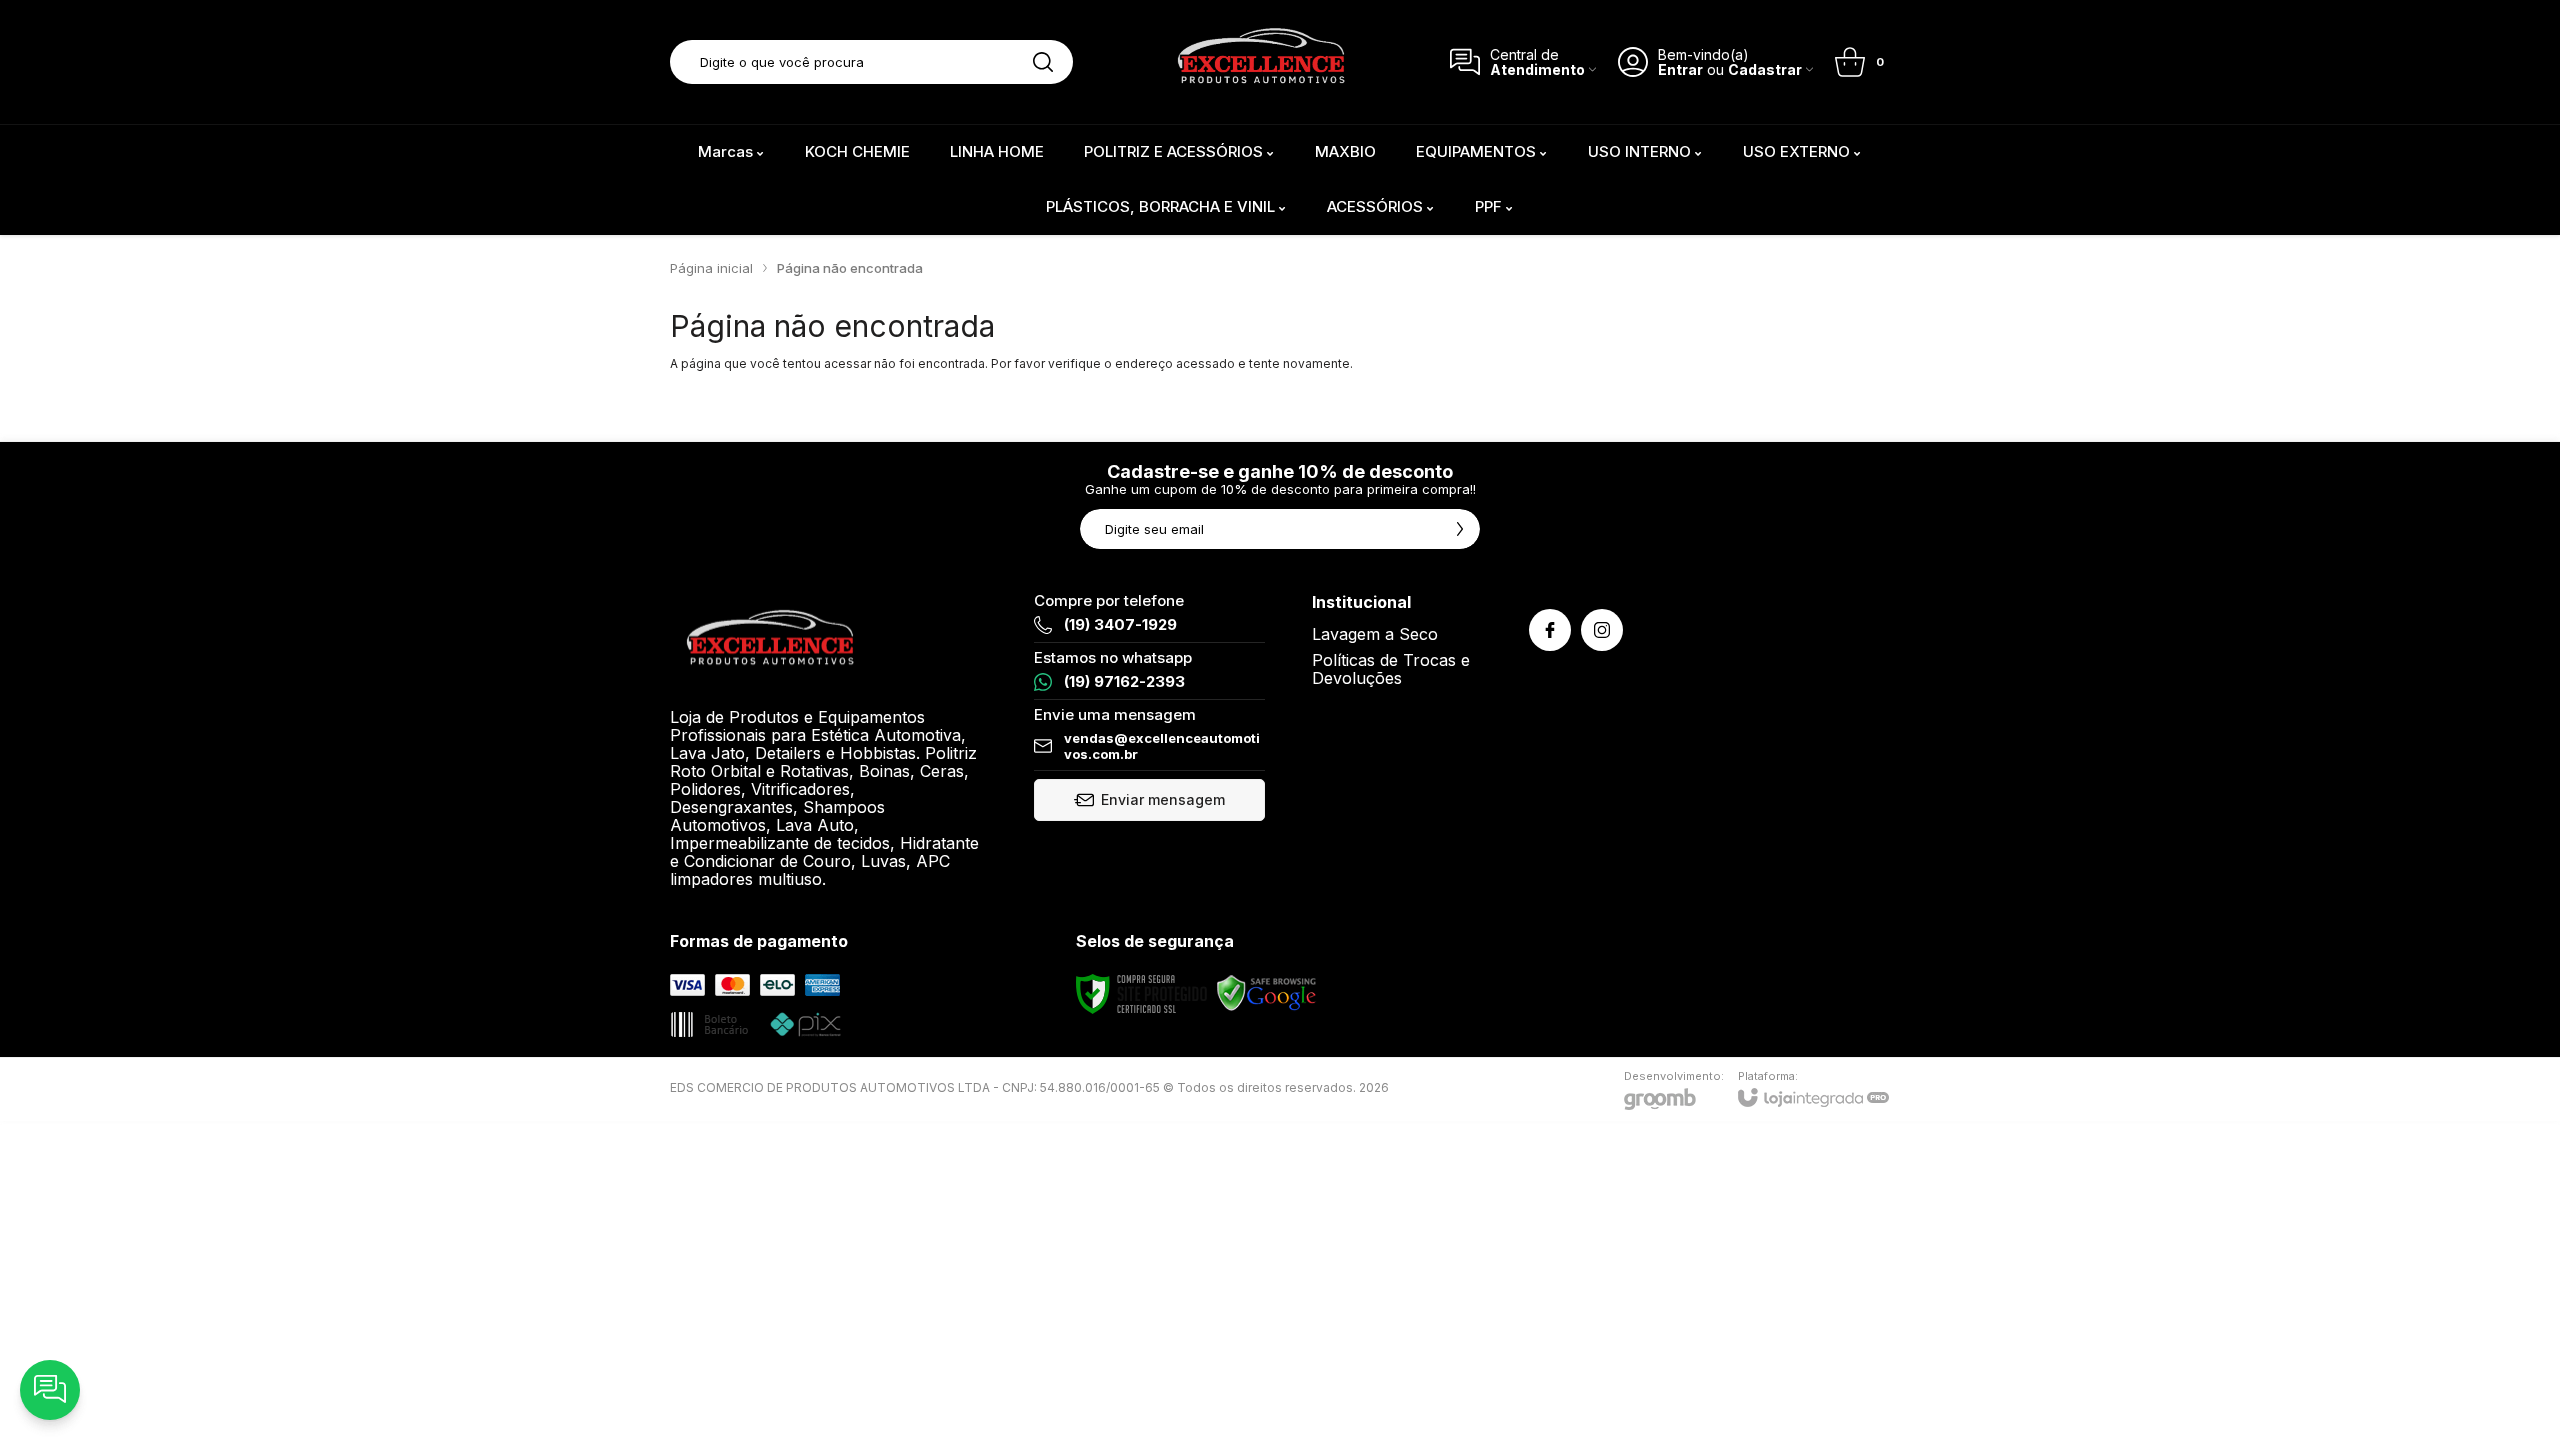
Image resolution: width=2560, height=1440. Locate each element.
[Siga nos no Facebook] (1550, 630)
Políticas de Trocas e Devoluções (1391, 669)
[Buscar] (1043, 62)
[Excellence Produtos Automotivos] (1261, 62)
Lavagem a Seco (1375, 634)
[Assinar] (1460, 529)
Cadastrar (1765, 69)
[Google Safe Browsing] (1267, 993)
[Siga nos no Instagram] (1602, 630)
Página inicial (711, 268)
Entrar (1680, 69)
